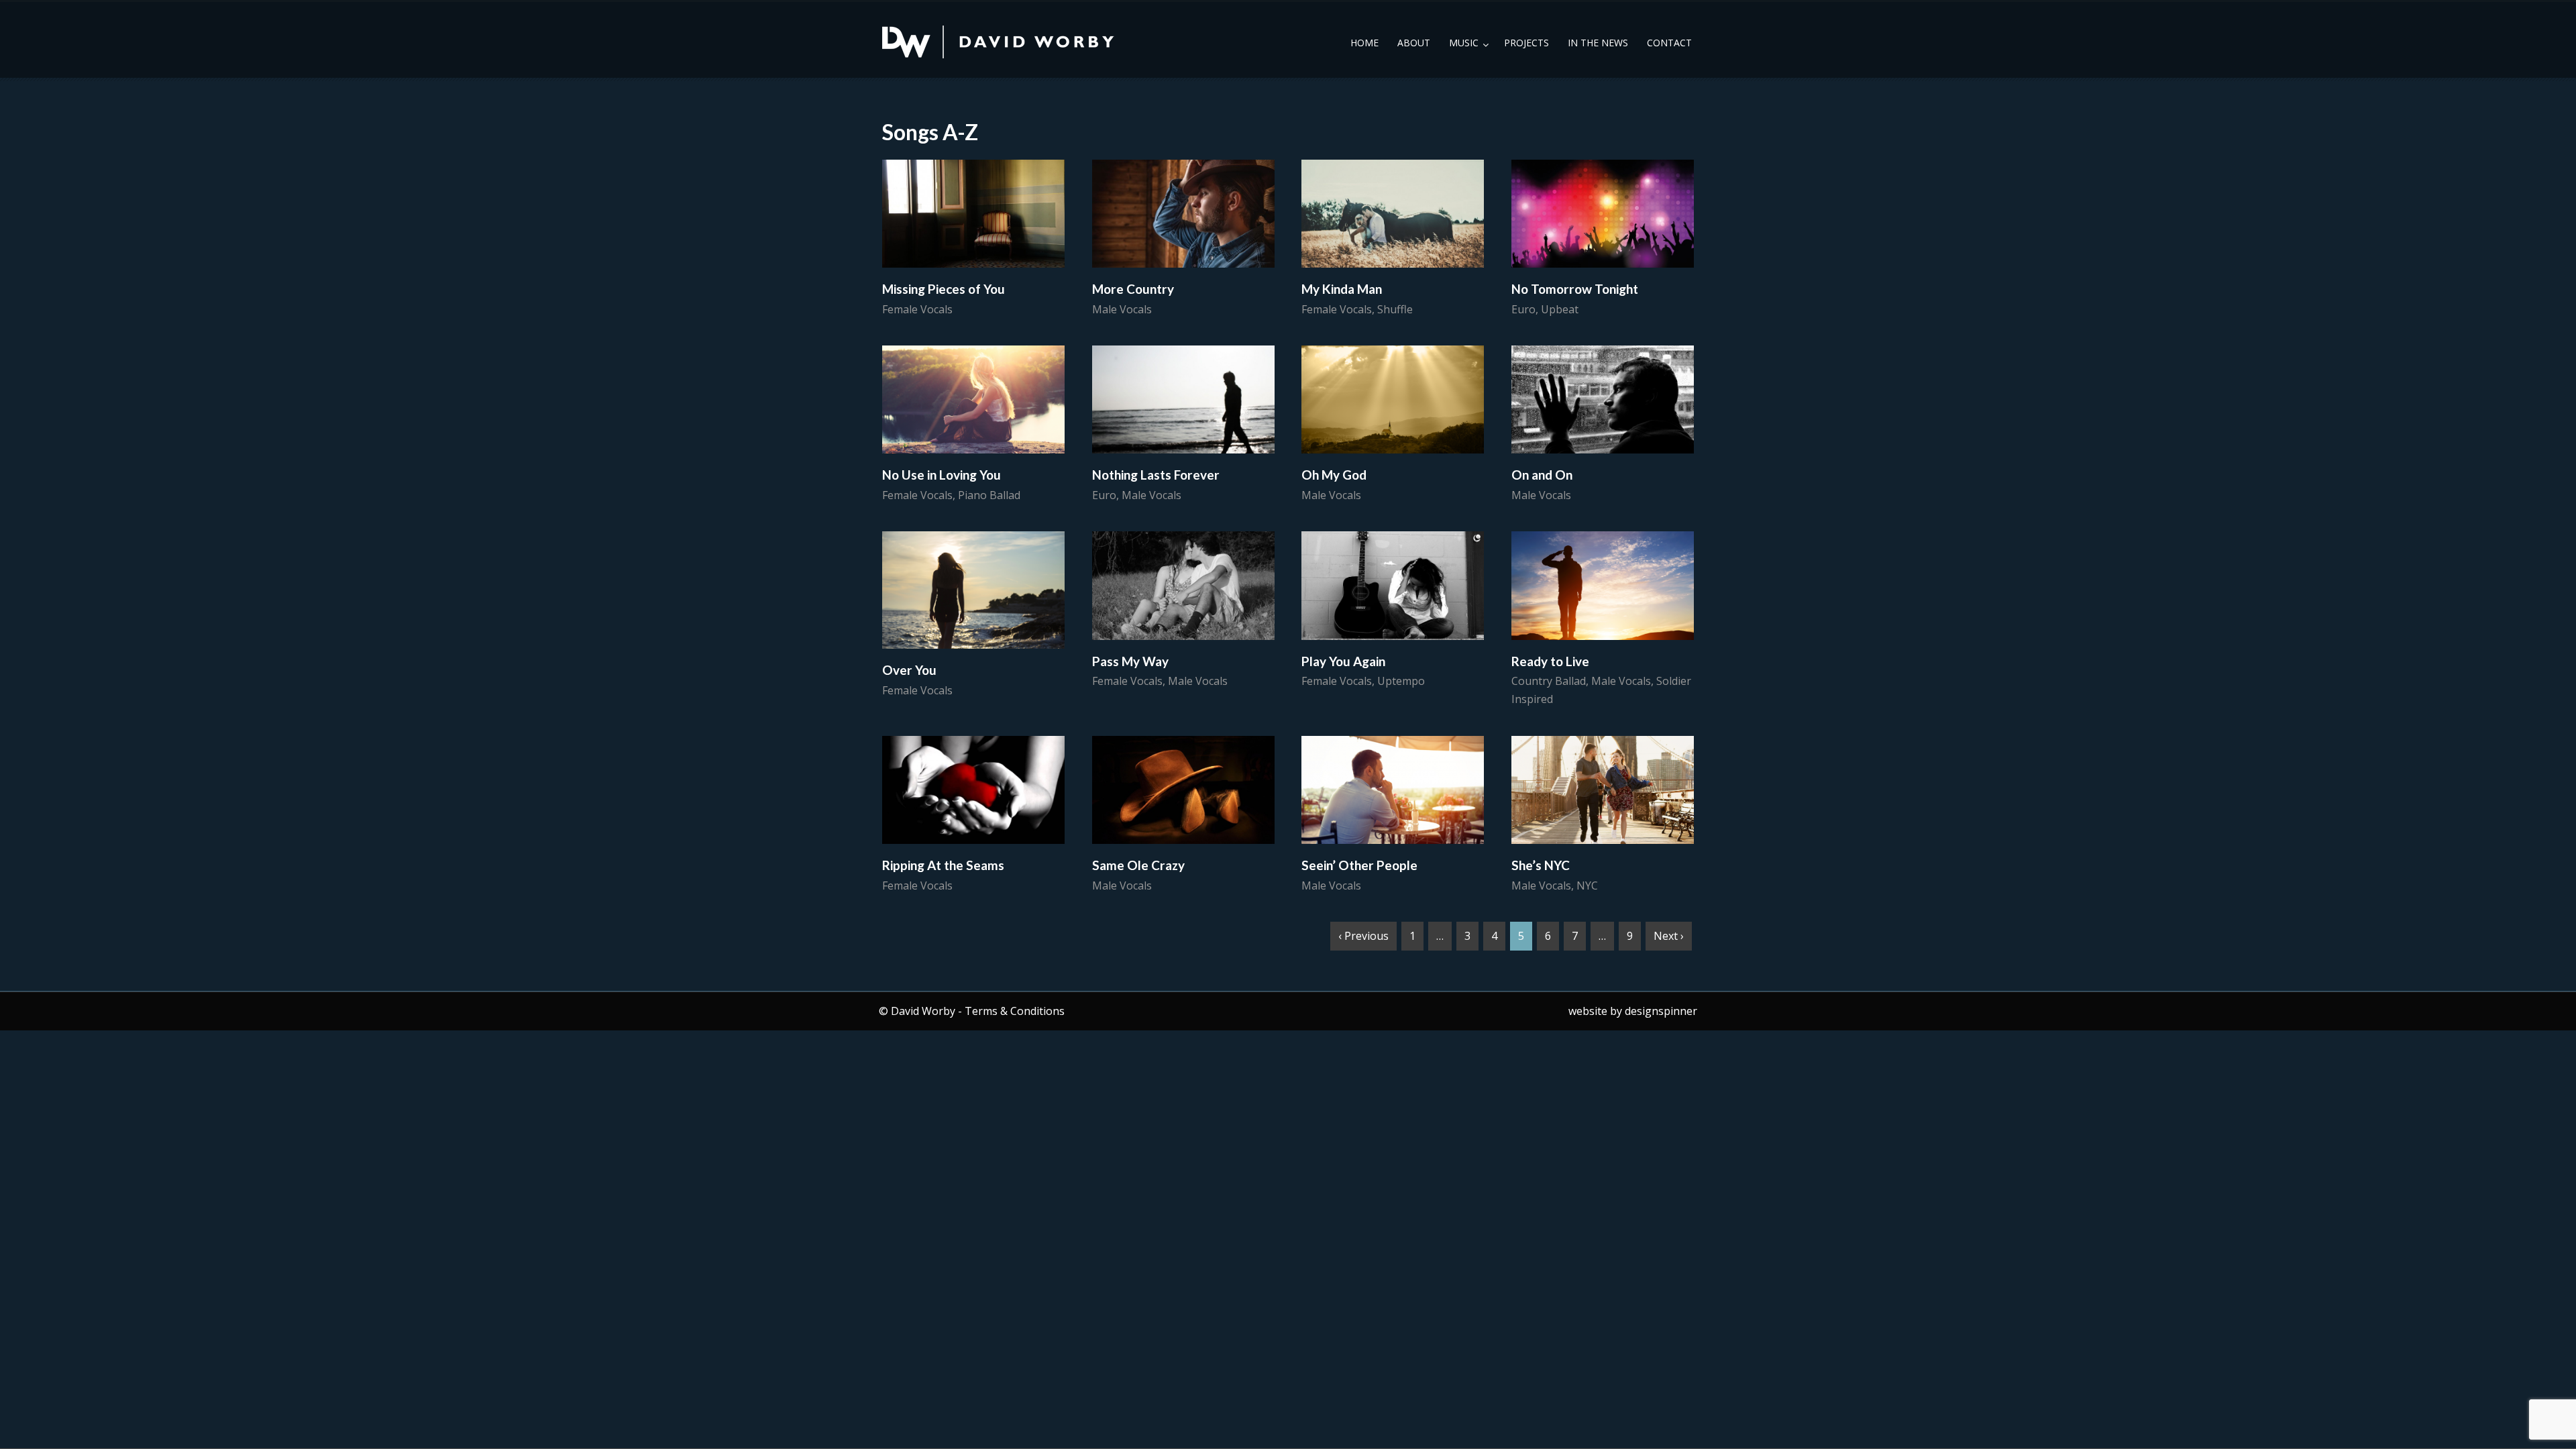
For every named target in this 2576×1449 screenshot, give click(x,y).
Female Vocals (917, 309)
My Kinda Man (1342, 289)
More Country (1133, 289)
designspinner (1661, 1011)
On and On (1542, 475)
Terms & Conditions (1015, 1011)
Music (1464, 43)
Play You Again (1343, 661)
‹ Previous (1363, 936)
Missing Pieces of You (944, 289)
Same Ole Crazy (1138, 865)
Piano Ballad (989, 495)
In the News (1598, 43)
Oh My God (1334, 475)
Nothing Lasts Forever (1156, 475)
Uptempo (1401, 681)
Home (1364, 43)
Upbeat (1560, 309)
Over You (909, 670)
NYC (1587, 885)
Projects (1526, 43)
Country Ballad (1549, 681)
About (1414, 43)
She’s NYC (1541, 865)
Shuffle (1395, 309)
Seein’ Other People (1359, 865)
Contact (1669, 43)
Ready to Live (1550, 661)
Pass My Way (1130, 661)
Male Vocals (1122, 309)
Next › (1669, 936)
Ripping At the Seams (943, 865)
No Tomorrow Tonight (1575, 289)
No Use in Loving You (942, 475)
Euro (1523, 309)
